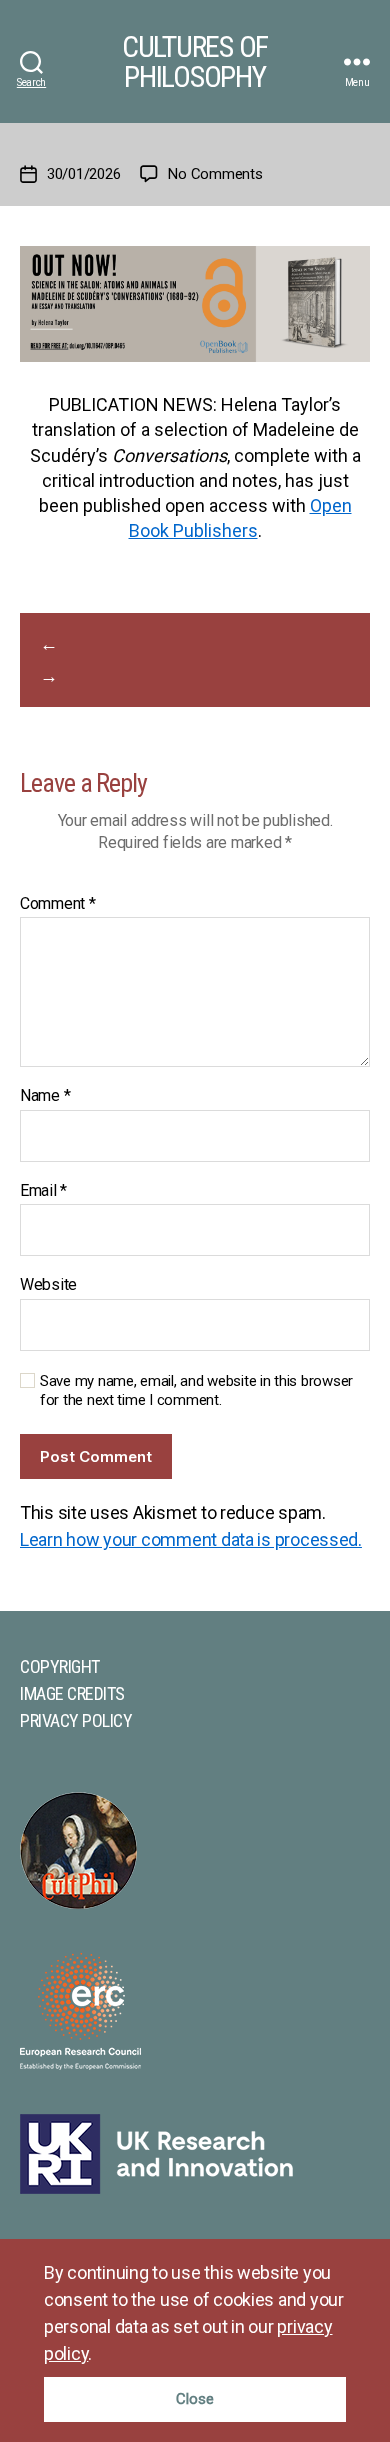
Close (195, 2399)
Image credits (72, 1693)
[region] (195, 2340)
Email (43, 1191)
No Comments (215, 174)
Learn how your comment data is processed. (191, 1539)
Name (45, 1096)
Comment (58, 904)
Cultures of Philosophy (195, 62)
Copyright (60, 1666)
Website (48, 1285)
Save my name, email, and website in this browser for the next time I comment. (196, 1390)
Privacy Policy (76, 1720)
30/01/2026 (83, 174)
